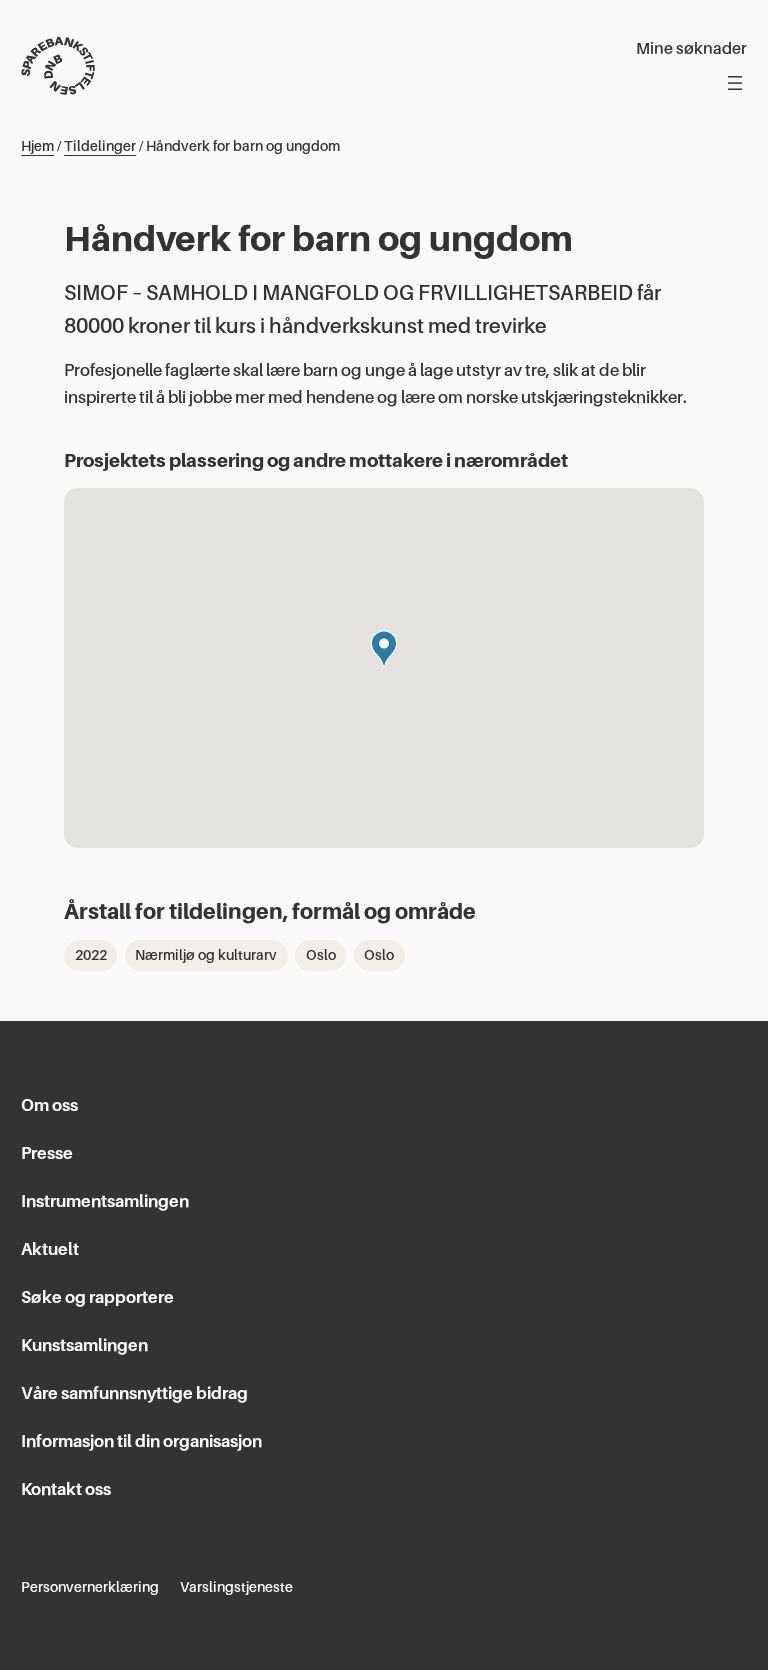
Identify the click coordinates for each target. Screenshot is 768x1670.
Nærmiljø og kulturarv (206, 955)
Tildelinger (100, 146)
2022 (91, 955)
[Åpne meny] (735, 83)
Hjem (37, 146)
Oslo (321, 955)
